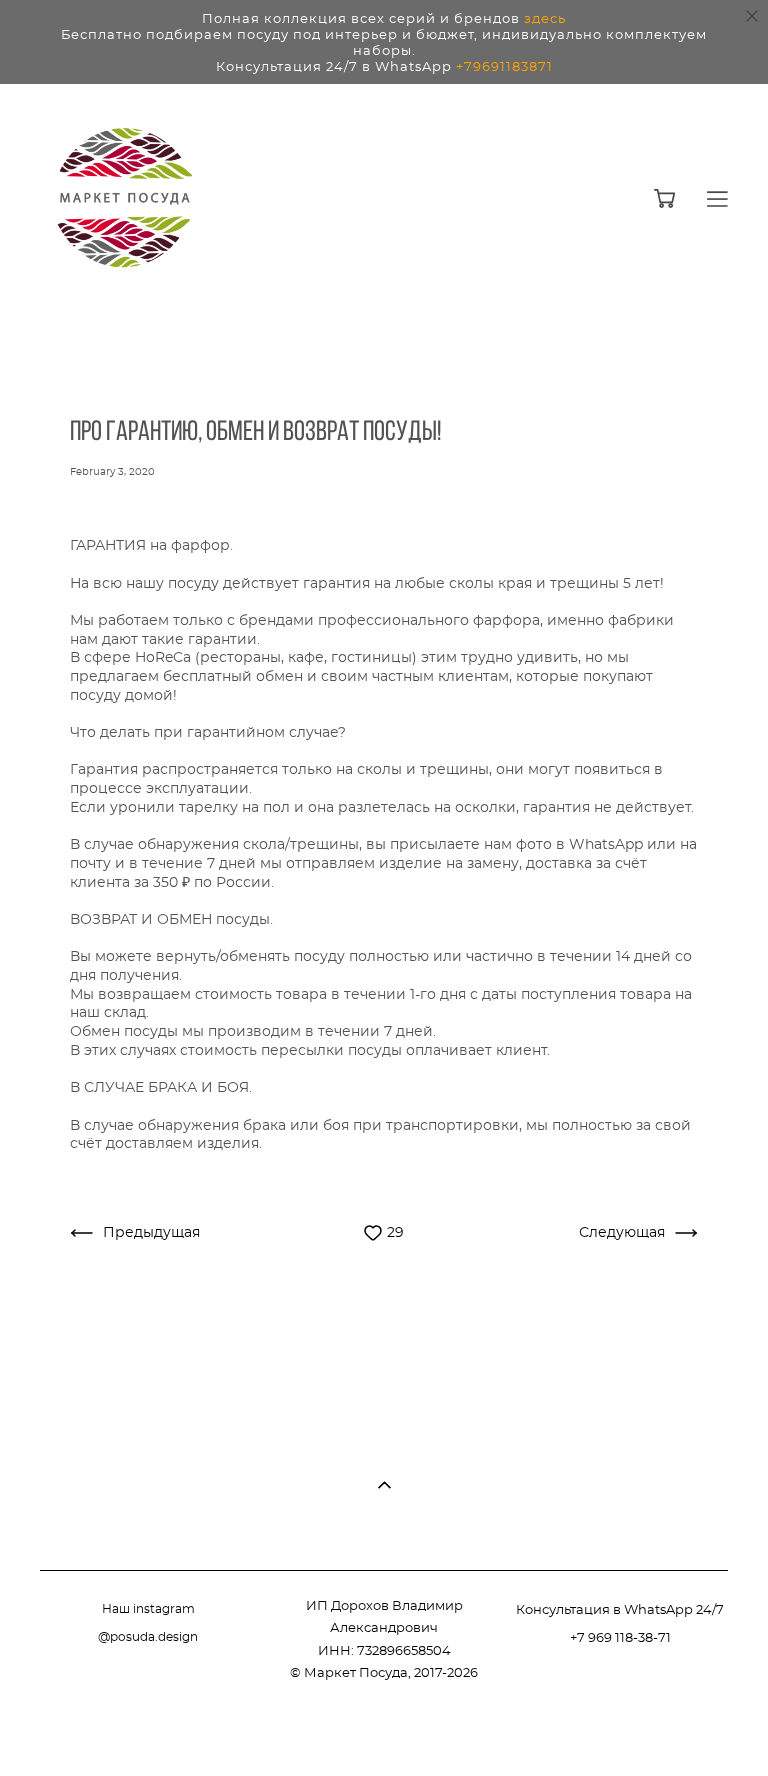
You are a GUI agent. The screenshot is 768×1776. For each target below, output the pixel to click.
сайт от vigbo (688, 1730)
